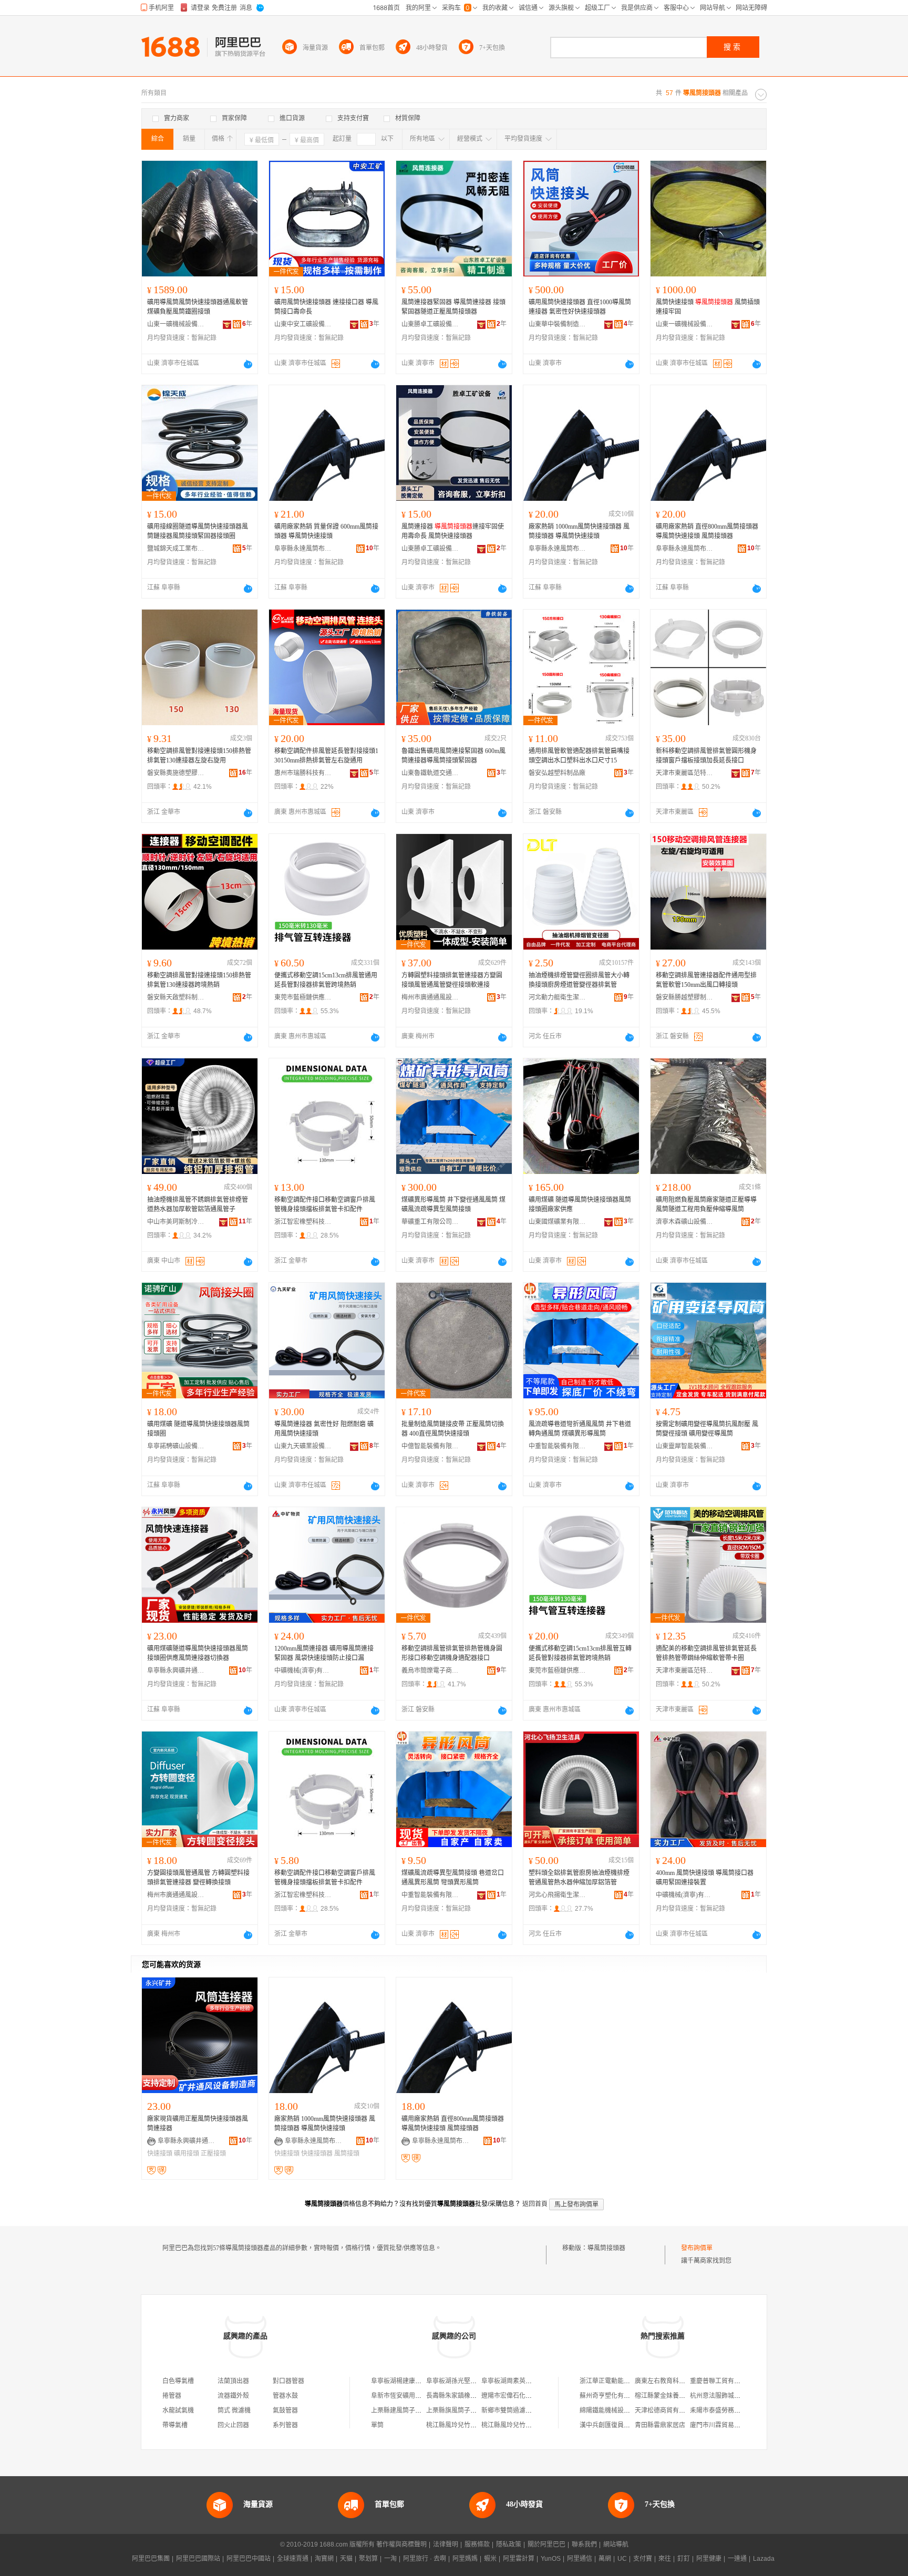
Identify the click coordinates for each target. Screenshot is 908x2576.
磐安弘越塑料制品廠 (557, 773)
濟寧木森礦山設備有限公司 (685, 1222)
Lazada (764, 2559)
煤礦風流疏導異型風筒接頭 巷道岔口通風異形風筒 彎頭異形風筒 (453, 1878)
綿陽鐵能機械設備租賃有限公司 (624, 2410)
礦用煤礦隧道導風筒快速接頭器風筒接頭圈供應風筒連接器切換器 (198, 1653)
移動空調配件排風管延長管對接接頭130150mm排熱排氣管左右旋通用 (326, 756)
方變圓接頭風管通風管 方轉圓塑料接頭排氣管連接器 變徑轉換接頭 (198, 1878)
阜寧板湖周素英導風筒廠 (516, 2381)
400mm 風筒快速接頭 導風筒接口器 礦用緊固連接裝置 (705, 1878)
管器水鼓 (285, 2396)
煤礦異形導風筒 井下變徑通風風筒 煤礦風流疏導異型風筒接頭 (453, 1204)
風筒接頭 (347, 2153)
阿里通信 (580, 2559)
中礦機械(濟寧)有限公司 (303, 1671)
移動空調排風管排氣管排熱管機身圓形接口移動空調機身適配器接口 (452, 1653)
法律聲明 (446, 2544)
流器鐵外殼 (233, 2396)
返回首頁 (535, 2204)
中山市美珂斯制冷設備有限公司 (176, 1222)
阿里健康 (709, 2559)
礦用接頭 (187, 2153)
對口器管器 (288, 2381)
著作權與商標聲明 (401, 2544)
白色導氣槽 (178, 2381)
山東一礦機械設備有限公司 (176, 324)
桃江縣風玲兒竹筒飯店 (458, 2425)
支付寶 (643, 2559)
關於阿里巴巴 (546, 2544)
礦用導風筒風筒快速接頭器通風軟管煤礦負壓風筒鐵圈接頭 (198, 307)
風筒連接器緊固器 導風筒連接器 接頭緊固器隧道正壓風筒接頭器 (453, 307)
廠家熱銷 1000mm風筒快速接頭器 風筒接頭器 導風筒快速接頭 (579, 531)
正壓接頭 (213, 2153)
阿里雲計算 (519, 2559)
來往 (665, 2559)
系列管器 (285, 2425)
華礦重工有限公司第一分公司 (430, 1222)
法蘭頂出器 (233, 2381)
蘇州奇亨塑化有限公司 (611, 2396)
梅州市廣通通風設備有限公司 (430, 997)
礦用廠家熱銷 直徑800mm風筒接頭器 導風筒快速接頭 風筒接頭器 (707, 531)
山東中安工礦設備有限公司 (303, 324)
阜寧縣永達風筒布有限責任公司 (303, 549)
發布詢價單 (697, 2248)
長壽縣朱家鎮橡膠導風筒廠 (464, 2396)
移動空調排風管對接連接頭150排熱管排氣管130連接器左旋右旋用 (199, 756)
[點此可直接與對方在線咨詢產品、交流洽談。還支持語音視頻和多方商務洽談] (248, 364)
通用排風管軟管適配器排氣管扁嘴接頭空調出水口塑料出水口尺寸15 (579, 756)
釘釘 (684, 2559)
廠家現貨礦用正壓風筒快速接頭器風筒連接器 (198, 2124)
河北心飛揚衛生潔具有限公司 (558, 1895)
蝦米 (490, 2559)
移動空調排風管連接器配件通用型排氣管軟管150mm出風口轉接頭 (706, 980)
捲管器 (172, 2396)
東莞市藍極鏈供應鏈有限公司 (303, 997)
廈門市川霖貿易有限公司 (725, 2425)
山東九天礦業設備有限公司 (303, 1446)
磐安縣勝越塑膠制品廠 (685, 997)
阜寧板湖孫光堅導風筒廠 (461, 2381)
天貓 (346, 2559)
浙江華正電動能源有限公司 (617, 2381)
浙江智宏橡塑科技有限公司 (303, 1222)
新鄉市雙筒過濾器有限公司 (519, 2410)
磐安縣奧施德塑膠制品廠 (176, 773)
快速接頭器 (317, 2153)
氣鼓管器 (285, 2410)
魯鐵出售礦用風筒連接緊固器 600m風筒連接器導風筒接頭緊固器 (453, 756)
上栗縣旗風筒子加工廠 (458, 2410)
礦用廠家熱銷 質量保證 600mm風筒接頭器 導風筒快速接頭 (326, 531)
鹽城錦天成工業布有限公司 (176, 549)
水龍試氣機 (178, 2410)
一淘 (390, 2559)
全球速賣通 (293, 2559)
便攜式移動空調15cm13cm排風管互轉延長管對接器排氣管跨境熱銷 (580, 1653)
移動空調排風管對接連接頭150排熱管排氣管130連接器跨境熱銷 (199, 980)
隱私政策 (509, 2544)
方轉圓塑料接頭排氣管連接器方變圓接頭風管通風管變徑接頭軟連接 (452, 980)
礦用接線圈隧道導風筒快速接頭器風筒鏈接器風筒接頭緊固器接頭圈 (198, 531)
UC (622, 2559)
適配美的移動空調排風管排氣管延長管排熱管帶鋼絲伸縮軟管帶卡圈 (706, 1653)
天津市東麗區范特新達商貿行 (685, 773)
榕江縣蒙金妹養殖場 (663, 2396)
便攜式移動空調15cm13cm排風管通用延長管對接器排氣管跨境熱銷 (326, 980)
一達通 (737, 2559)
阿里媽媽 (465, 2559)
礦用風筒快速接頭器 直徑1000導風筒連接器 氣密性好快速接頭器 (580, 307)
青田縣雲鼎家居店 (660, 2425)
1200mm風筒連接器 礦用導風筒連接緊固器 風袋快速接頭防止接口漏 (324, 1653)
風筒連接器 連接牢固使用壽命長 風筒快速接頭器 (453, 531)
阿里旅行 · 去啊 (425, 2559)
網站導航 (616, 2544)
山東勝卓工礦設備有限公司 (430, 324)
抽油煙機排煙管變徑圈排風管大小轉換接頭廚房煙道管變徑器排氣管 (579, 980)
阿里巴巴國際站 (198, 2559)
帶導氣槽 (175, 2425)
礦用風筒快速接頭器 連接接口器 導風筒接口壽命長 (326, 307)
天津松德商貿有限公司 (666, 2410)
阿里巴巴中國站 (249, 2559)
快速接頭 (160, 2153)
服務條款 (477, 2544)
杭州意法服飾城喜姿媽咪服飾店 (734, 2396)
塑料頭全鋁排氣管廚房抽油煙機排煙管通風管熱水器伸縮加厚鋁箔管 (579, 1878)
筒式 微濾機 (234, 2410)
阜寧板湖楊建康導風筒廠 (406, 2381)
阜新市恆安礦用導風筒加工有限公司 (421, 2396)
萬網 (605, 2559)
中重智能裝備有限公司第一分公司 (558, 1446)
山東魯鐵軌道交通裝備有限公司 (430, 773)
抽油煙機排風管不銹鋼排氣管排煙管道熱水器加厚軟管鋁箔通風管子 (198, 1204)
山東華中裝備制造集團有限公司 (558, 324)
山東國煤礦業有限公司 (558, 1222)
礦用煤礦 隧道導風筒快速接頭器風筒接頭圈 (198, 1429)
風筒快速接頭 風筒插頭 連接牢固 (708, 307)
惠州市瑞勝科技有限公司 (303, 773)
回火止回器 (233, 2425)
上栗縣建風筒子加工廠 (403, 2410)
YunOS (551, 2559)
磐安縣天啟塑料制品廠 (176, 997)
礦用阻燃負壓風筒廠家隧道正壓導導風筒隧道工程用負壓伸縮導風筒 (706, 1204)
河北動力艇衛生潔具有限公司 (558, 997)
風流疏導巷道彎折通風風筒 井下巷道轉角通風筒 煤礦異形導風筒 (580, 1429)
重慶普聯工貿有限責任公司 (728, 2381)
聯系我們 (584, 2544)
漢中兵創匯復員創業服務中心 (621, 2425)
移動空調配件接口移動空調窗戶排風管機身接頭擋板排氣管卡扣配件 (325, 1204)
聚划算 (368, 2559)
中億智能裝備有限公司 (430, 1446)
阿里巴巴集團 (151, 2559)
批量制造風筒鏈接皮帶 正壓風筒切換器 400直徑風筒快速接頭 (453, 1429)
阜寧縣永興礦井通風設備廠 (176, 1671)
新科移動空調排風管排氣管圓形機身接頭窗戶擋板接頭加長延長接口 (706, 756)
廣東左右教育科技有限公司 (673, 2381)
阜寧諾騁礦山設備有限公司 (176, 1446)
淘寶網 (324, 2559)
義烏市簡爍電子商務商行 (430, 1671)
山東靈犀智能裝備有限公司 (685, 1446)
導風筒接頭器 (606, 2248)
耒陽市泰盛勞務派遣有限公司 (731, 2410)
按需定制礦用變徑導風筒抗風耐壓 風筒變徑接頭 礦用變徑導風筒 (707, 1429)
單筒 (377, 2425)
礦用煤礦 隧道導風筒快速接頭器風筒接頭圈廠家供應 (580, 1204)
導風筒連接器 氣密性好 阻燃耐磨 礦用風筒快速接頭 (324, 1429)
